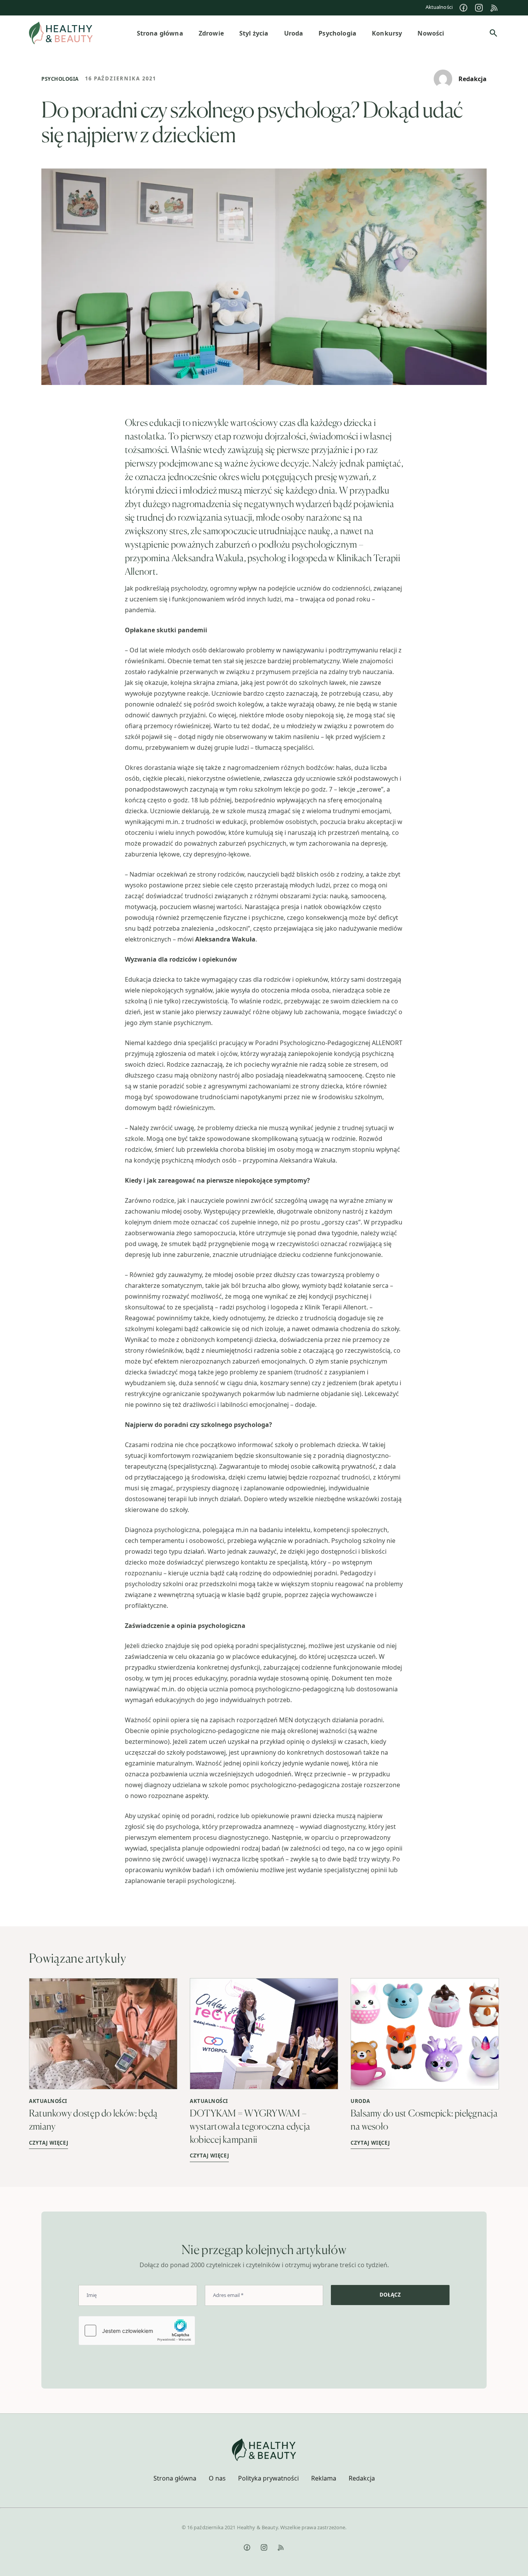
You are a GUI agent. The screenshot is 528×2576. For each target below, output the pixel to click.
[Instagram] (479, 8)
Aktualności (439, 7)
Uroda (360, 2101)
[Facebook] (463, 8)
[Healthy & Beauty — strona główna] (61, 33)
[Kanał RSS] (494, 8)
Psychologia (60, 79)
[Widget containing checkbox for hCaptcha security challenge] (137, 2331)
